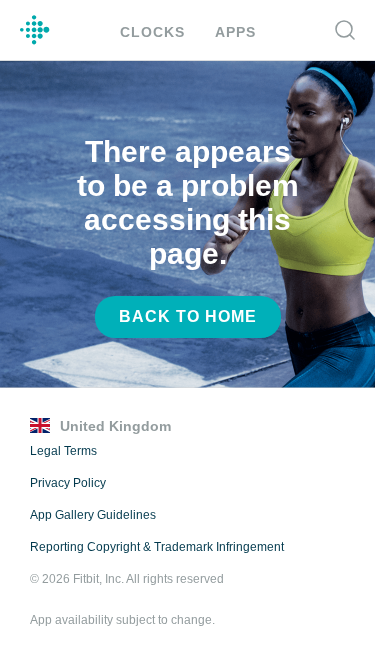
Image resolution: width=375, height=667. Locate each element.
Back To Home (188, 317)
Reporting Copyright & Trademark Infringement (156, 547)
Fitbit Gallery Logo (35, 30)
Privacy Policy (66, 483)
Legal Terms (63, 451)
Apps (231, 31)
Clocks (154, 31)
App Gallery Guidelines (92, 515)
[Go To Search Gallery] (345, 30)
